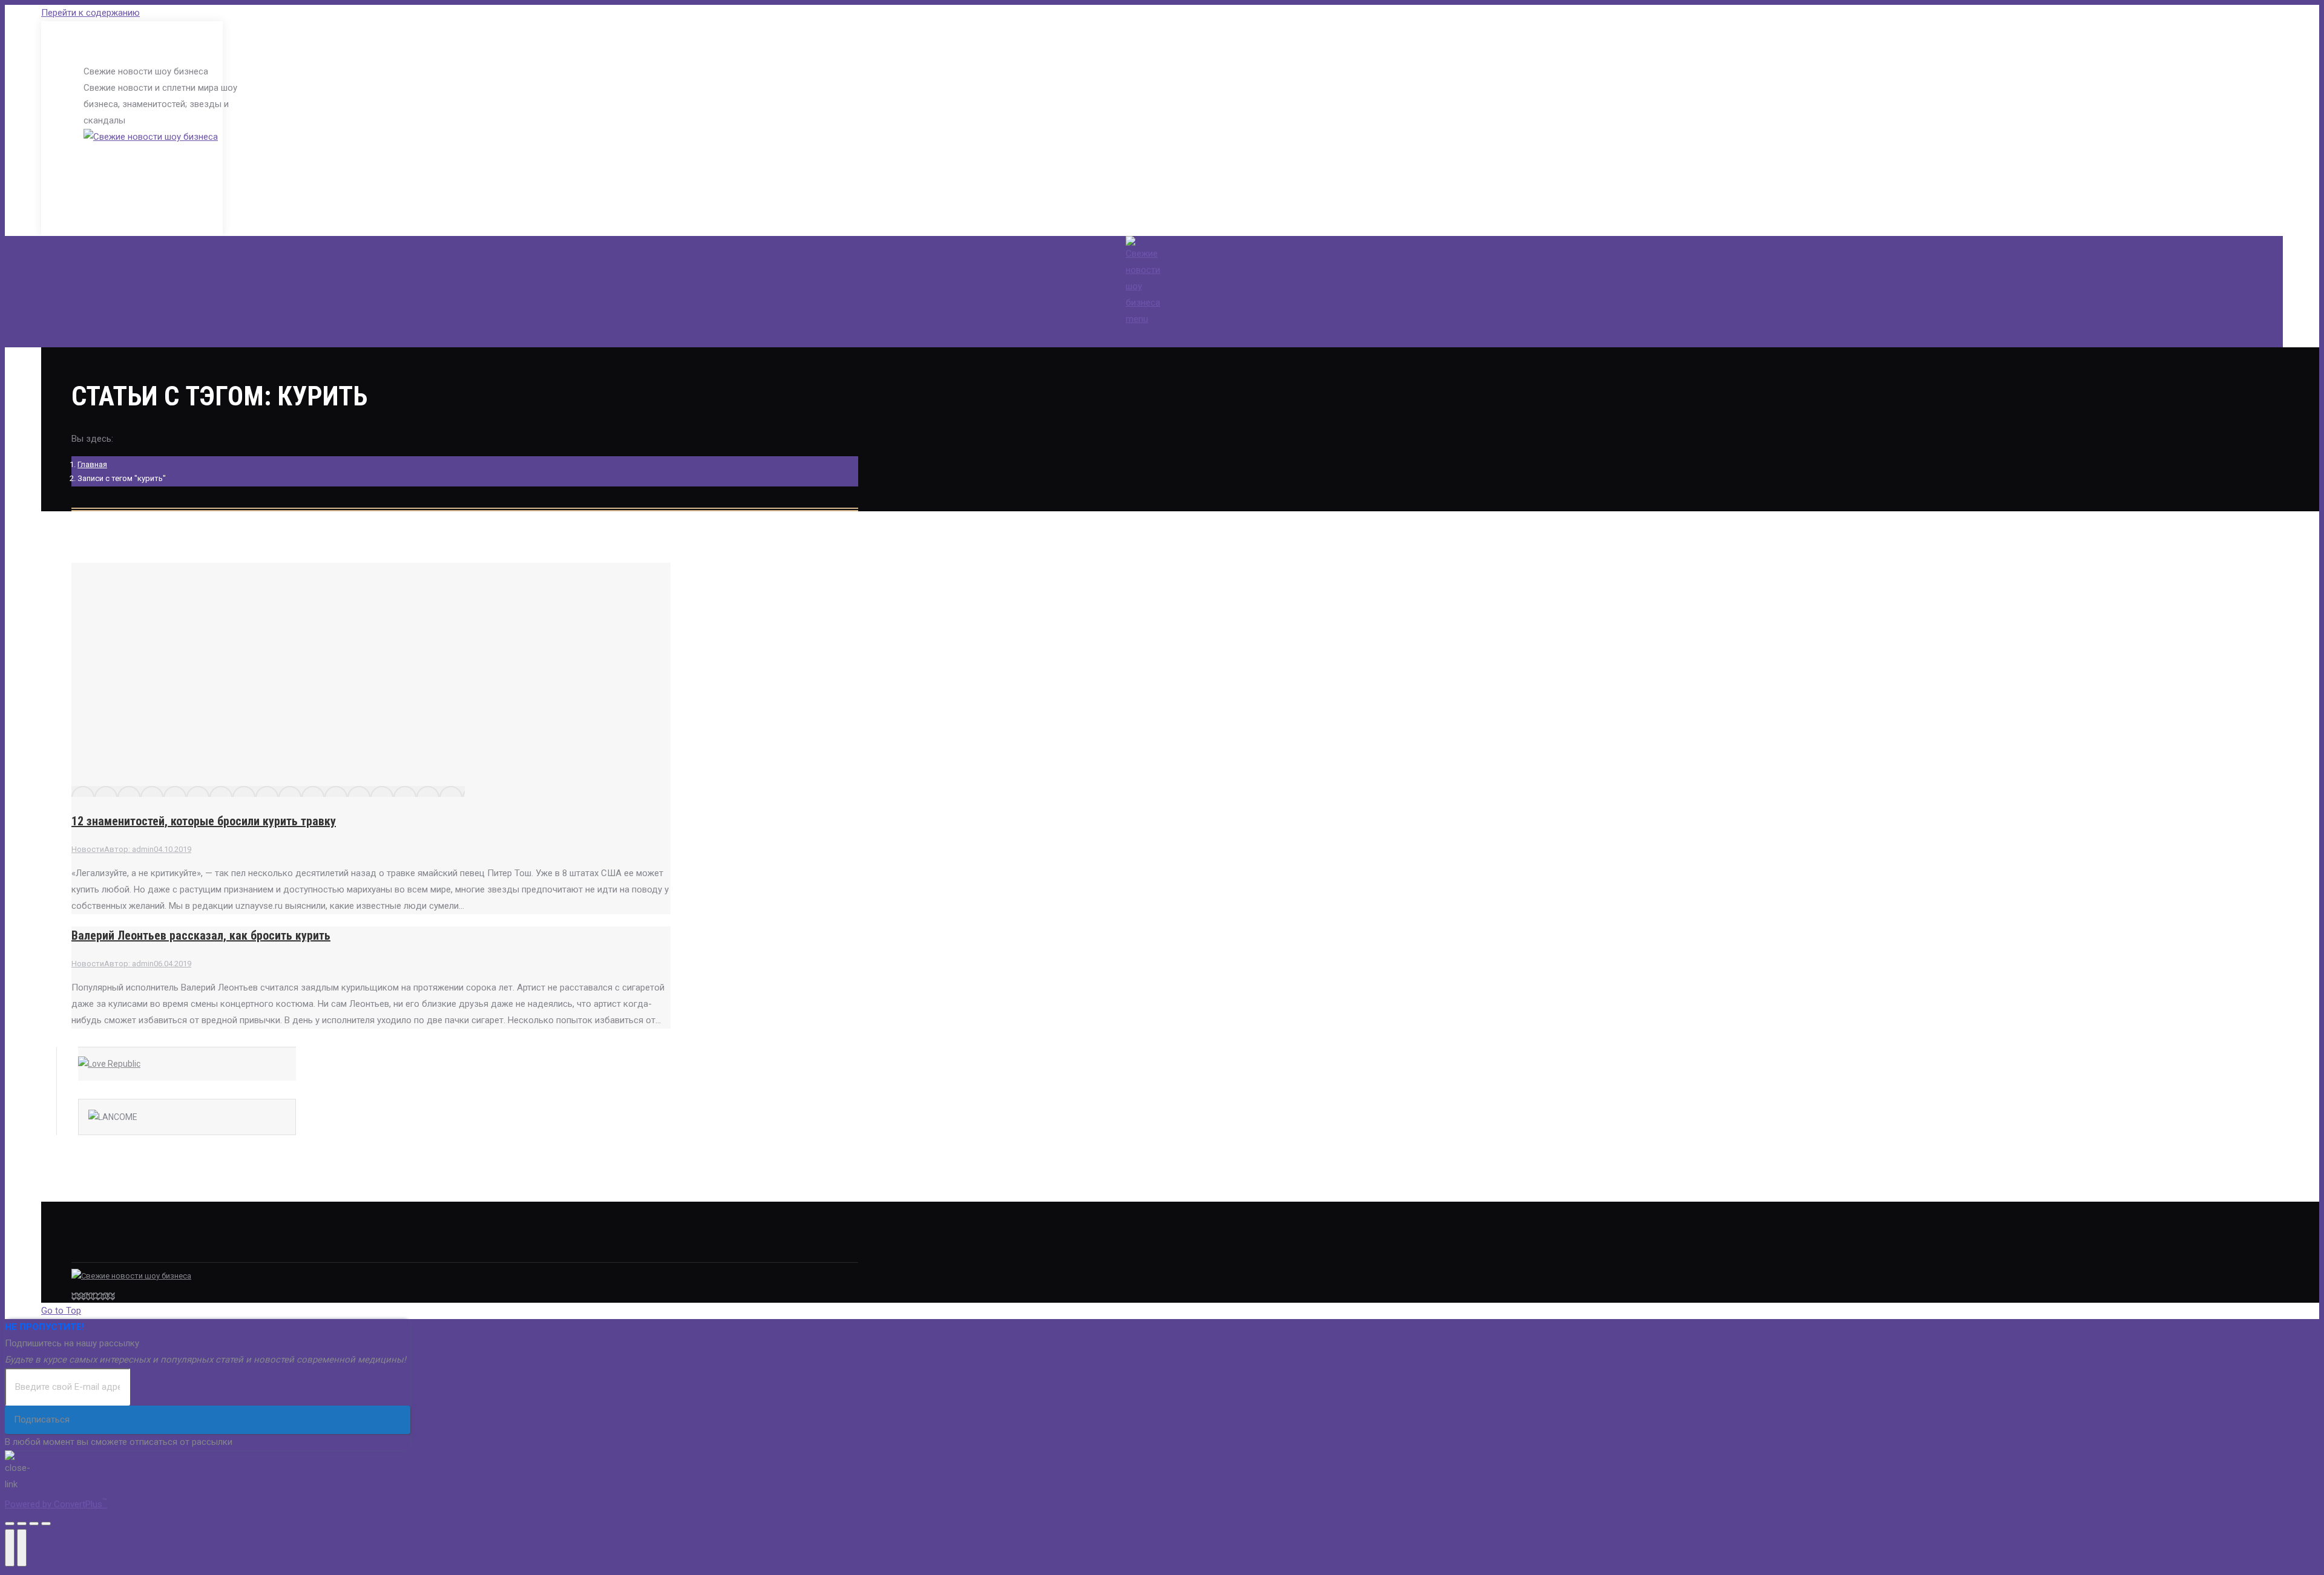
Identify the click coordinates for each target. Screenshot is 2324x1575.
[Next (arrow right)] (22, 1548)
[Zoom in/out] (46, 1524)
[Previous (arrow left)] (10, 1548)
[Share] (22, 1524)
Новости (88, 849)
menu (1137, 319)
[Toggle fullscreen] (34, 1524)
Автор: (129, 849)
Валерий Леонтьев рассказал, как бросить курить (201, 935)
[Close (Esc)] (10, 1524)
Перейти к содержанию (90, 13)
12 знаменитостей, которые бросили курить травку (204, 821)
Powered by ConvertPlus (56, 1504)
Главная (92, 464)
